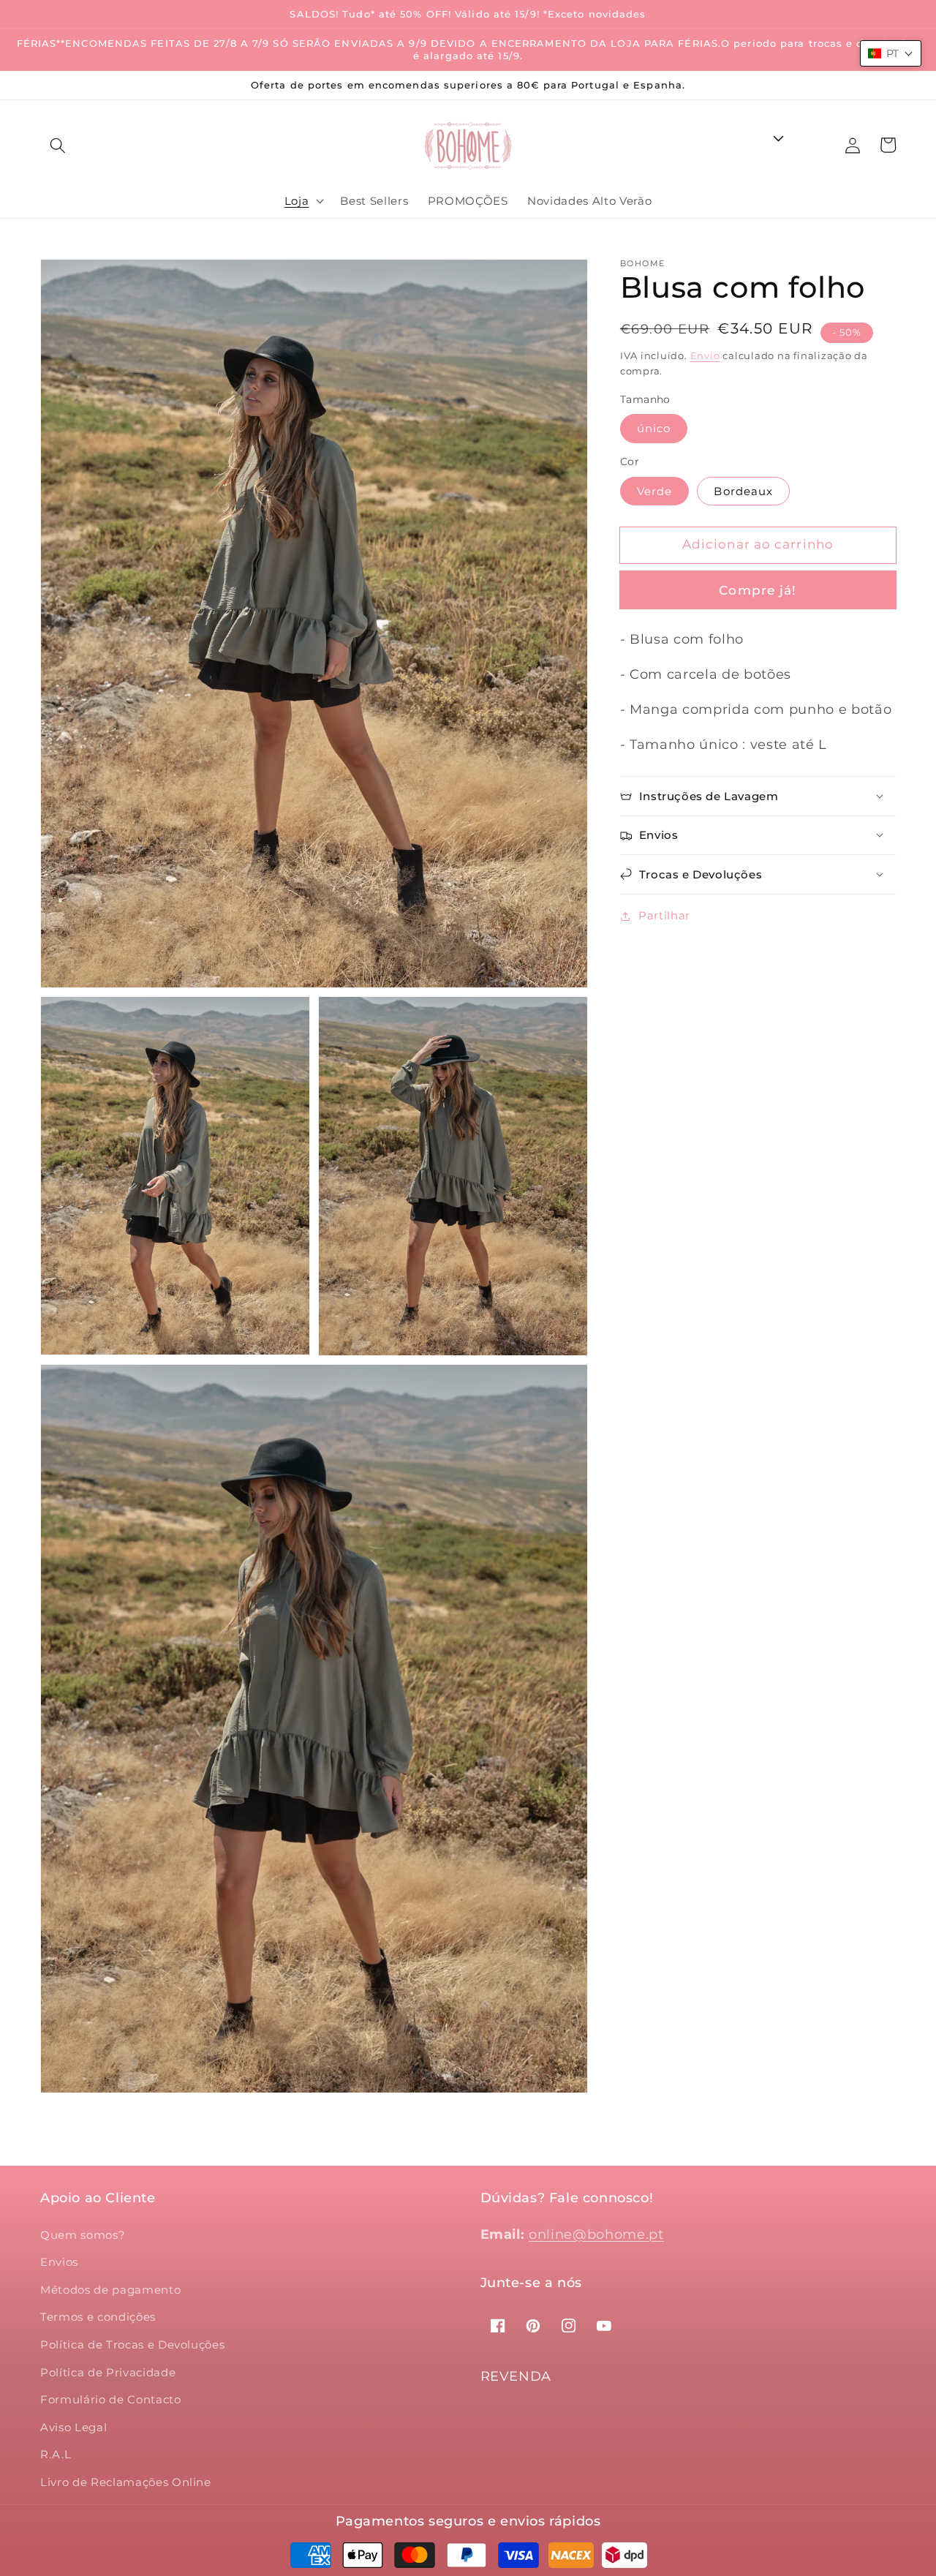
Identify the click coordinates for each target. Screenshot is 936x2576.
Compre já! (758, 590)
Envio (705, 355)
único (654, 428)
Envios (59, 2262)
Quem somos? (83, 2235)
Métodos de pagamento (110, 2290)
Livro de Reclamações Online (126, 2482)
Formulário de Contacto (111, 2399)
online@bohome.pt (596, 2234)
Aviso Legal (73, 2427)
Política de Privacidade (108, 2372)
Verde (655, 490)
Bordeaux (743, 490)
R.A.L (56, 2454)
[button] (58, 146)
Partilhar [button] (664, 915)
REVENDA (516, 2376)
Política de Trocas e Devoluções (132, 2345)
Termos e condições (98, 2317)
